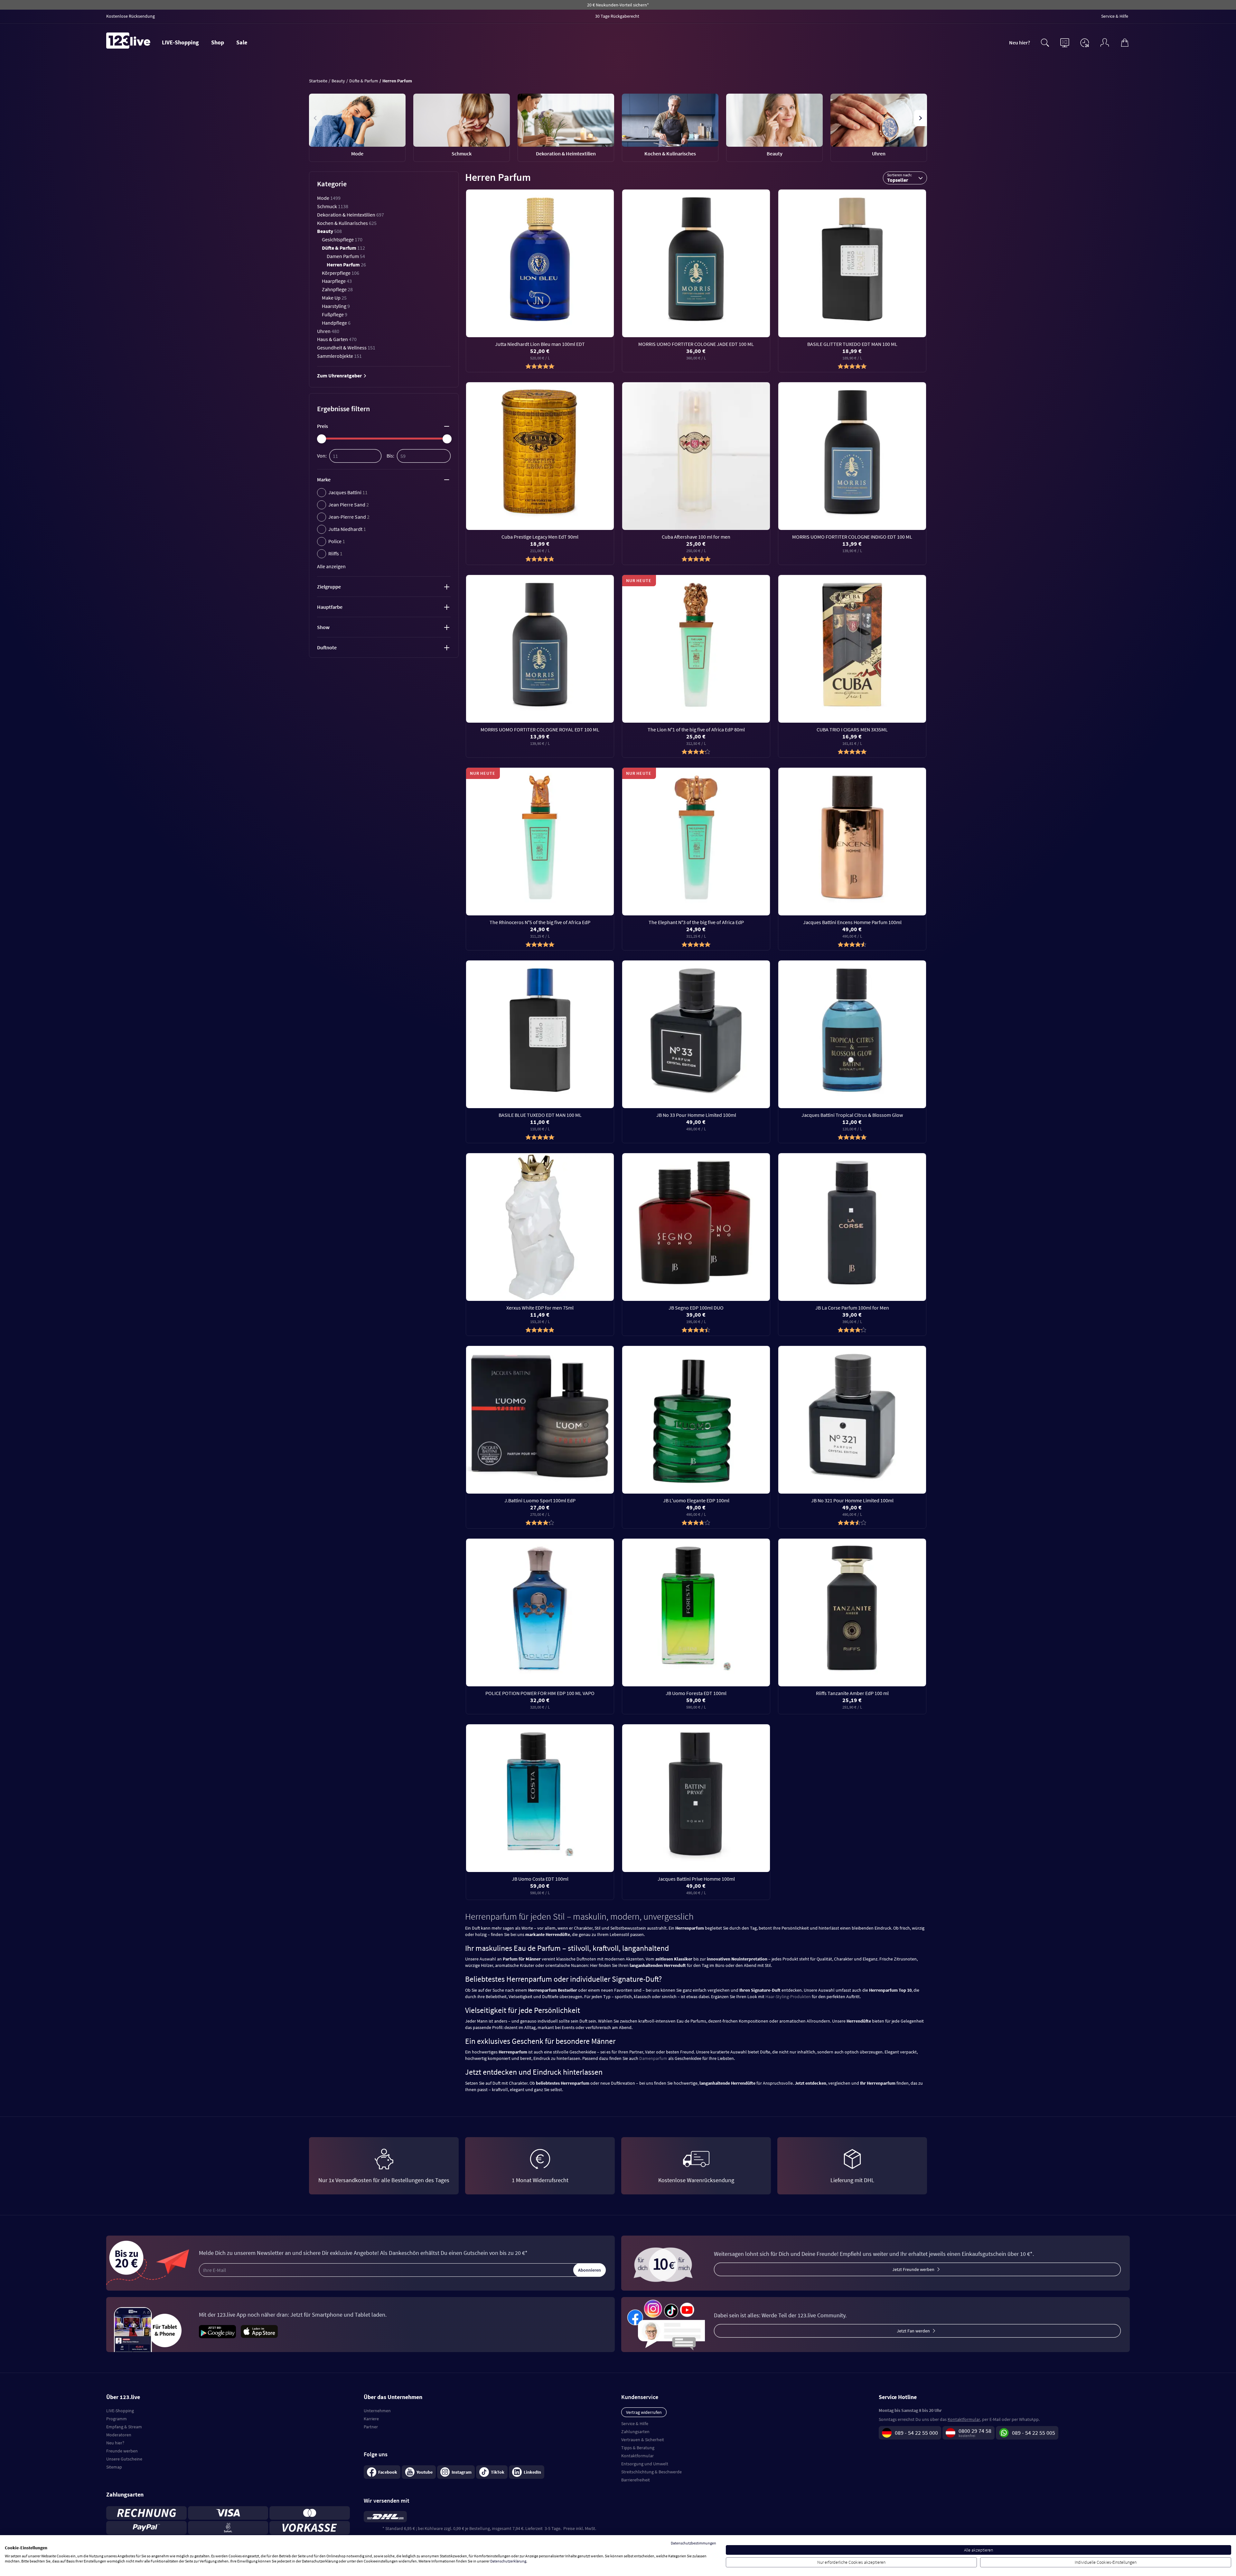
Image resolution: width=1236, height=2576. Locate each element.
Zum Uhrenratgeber (340, 375)
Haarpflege (337, 281)
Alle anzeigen (331, 566)
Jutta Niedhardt (347, 529)
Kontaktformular (637, 2456)
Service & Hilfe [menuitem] (1115, 16)
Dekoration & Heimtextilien (351, 215)
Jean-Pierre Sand (349, 517)
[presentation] (316, 118)
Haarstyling (336, 306)
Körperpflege (341, 273)
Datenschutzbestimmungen (693, 2543)
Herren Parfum (346, 264)
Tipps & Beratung (638, 2448)
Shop (218, 42)
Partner (371, 2427)
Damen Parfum (346, 256)
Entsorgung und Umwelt (645, 2464)
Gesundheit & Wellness (346, 347)
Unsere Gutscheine (124, 2459)
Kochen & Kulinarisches (347, 223)
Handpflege (336, 323)
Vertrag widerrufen (644, 2412)
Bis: (390, 456)
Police (337, 541)
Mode (329, 198)
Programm (117, 2419)
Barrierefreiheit (636, 2480)
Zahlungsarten (635, 2432)
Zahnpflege (337, 289)
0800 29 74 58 (975, 2431)
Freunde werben (122, 2451)
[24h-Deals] (1085, 42)
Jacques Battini (348, 492)
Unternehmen (377, 2411)
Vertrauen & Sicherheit (643, 2440)
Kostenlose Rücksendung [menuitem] (131, 16)
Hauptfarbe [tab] (330, 607)
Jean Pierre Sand (349, 505)
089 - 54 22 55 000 (916, 2433)
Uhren (328, 331)
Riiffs (335, 553)
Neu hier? (1020, 42)
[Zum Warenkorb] (1125, 42)
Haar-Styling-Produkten (788, 1997)
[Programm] (1065, 42)
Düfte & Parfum (343, 248)
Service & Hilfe (635, 2423)
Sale (242, 42)
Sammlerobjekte (339, 356)
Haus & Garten (337, 339)
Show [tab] (323, 627)
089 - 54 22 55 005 (1034, 2433)
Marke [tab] (324, 479)
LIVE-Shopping (180, 42)
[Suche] (1045, 42)
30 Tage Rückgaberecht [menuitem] (617, 16)
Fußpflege (335, 314)
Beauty (329, 231)
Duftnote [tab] (327, 647)
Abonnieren (590, 2270)
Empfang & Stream (124, 2427)
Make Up (334, 298)
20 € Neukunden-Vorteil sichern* (618, 5)
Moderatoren (119, 2435)
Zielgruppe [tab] (329, 587)
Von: (322, 456)
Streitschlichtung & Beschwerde (651, 2472)
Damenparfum (653, 2058)
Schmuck (333, 206)
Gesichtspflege (342, 239)
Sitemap (114, 2467)
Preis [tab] (323, 426)
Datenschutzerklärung (508, 2561)
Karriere (371, 2419)
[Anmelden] (1105, 42)
